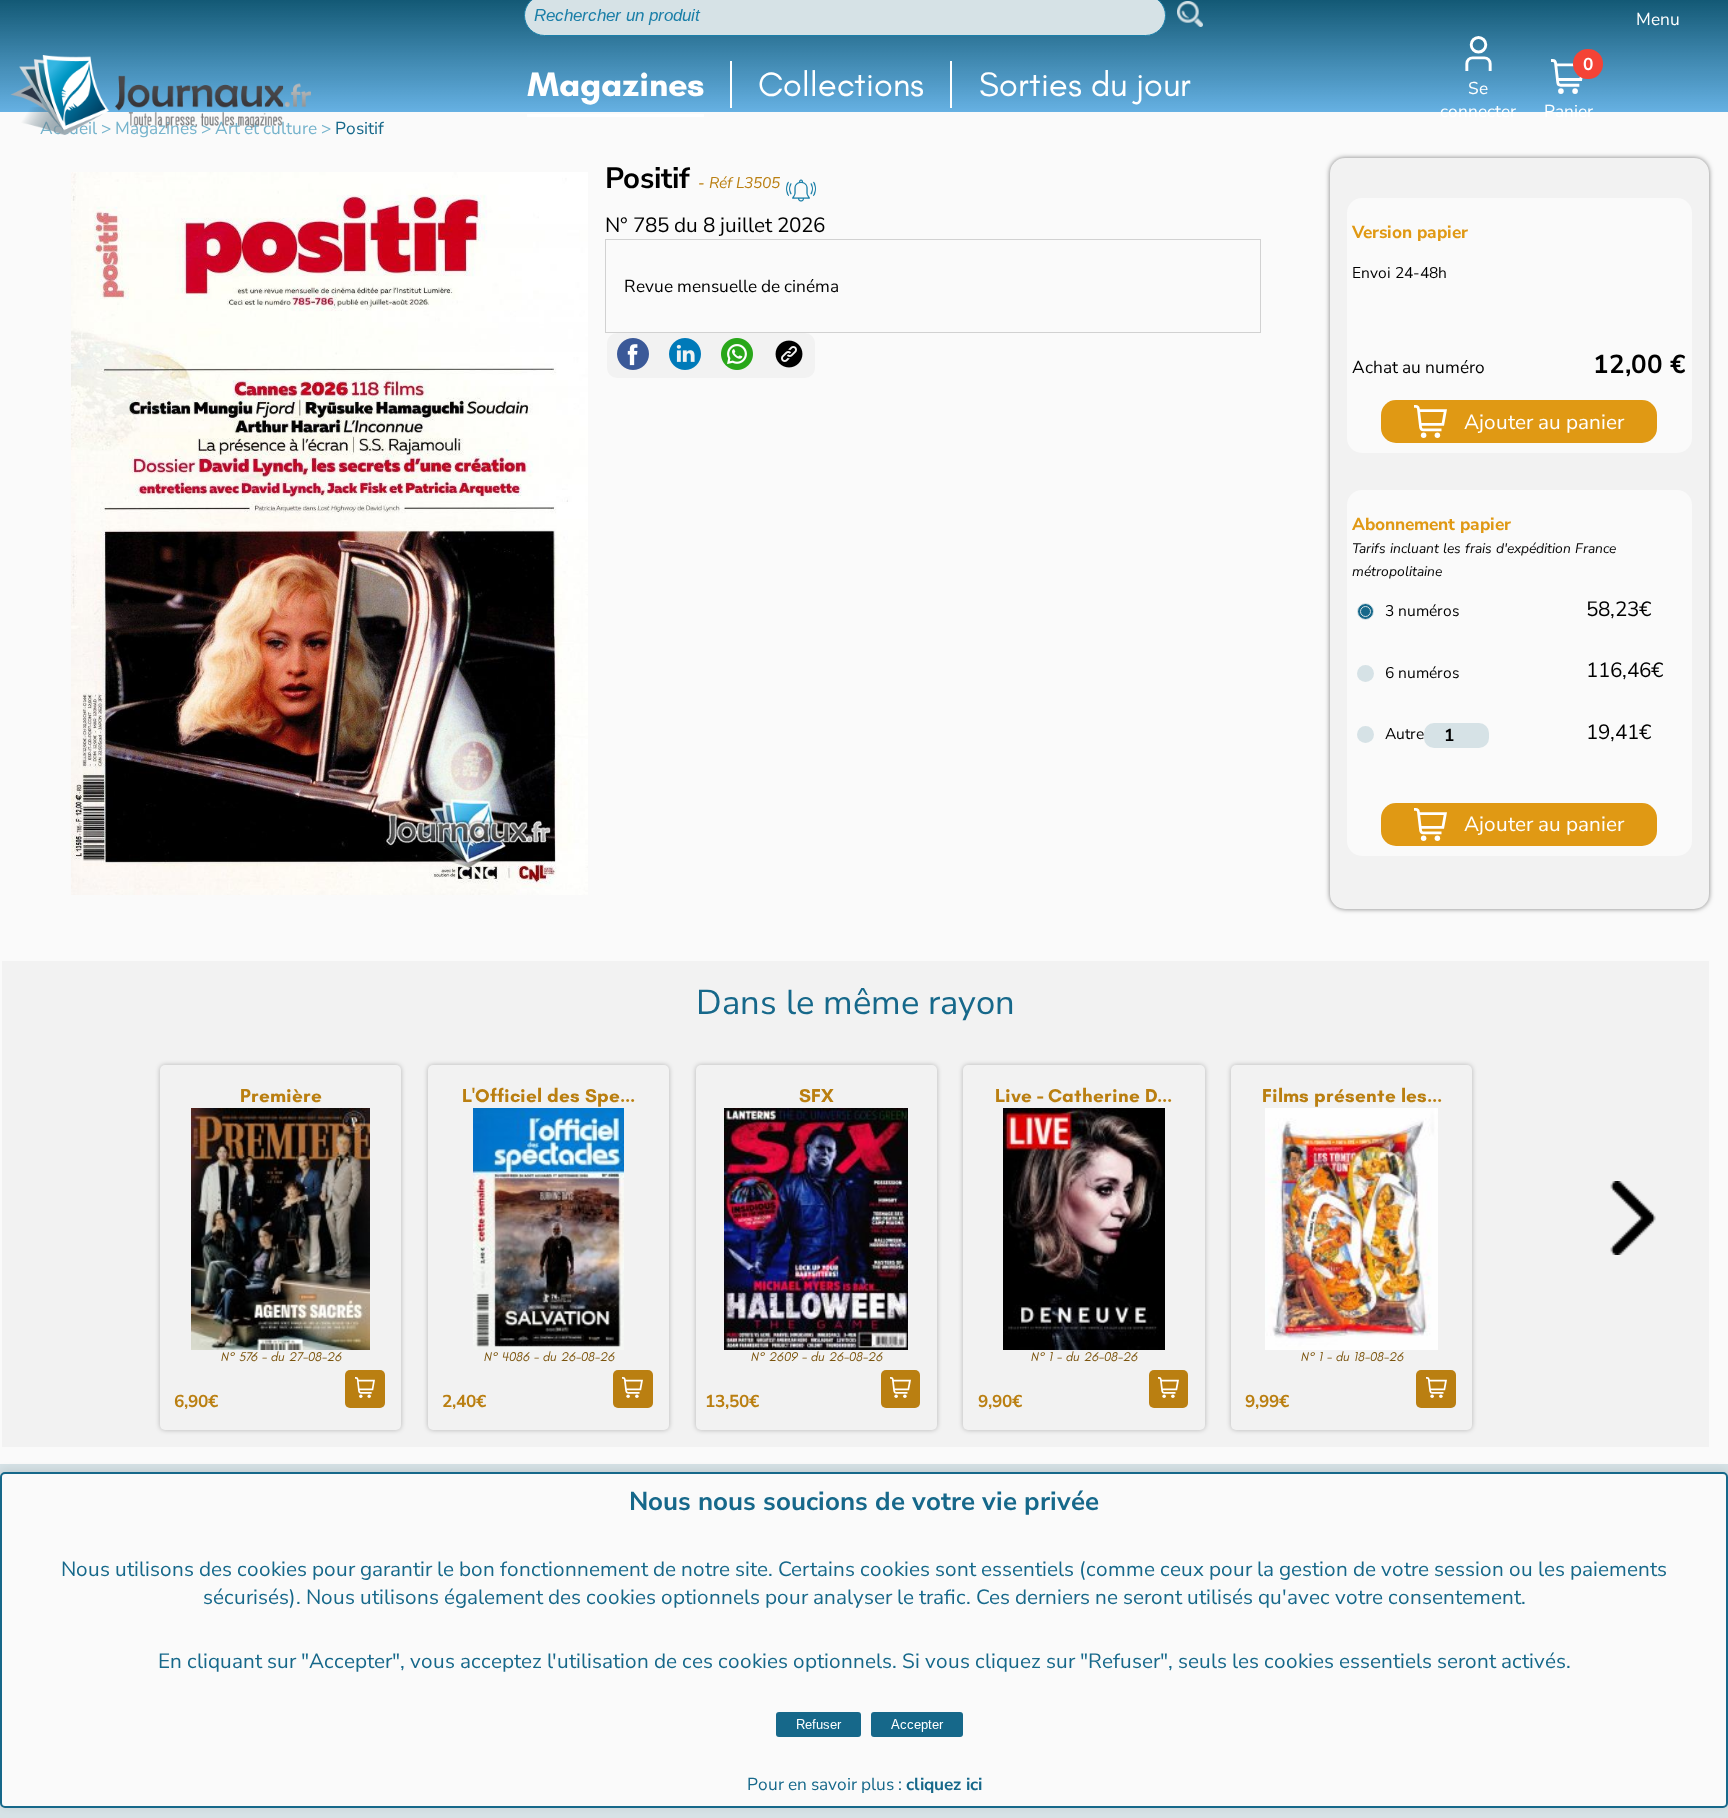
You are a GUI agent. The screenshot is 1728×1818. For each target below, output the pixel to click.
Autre (1404, 733)
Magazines (615, 84)
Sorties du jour (1085, 84)
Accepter (917, 1724)
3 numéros (1422, 610)
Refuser (818, 1724)
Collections (841, 84)
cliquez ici (944, 1784)
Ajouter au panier (1544, 422)
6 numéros (1422, 672)
